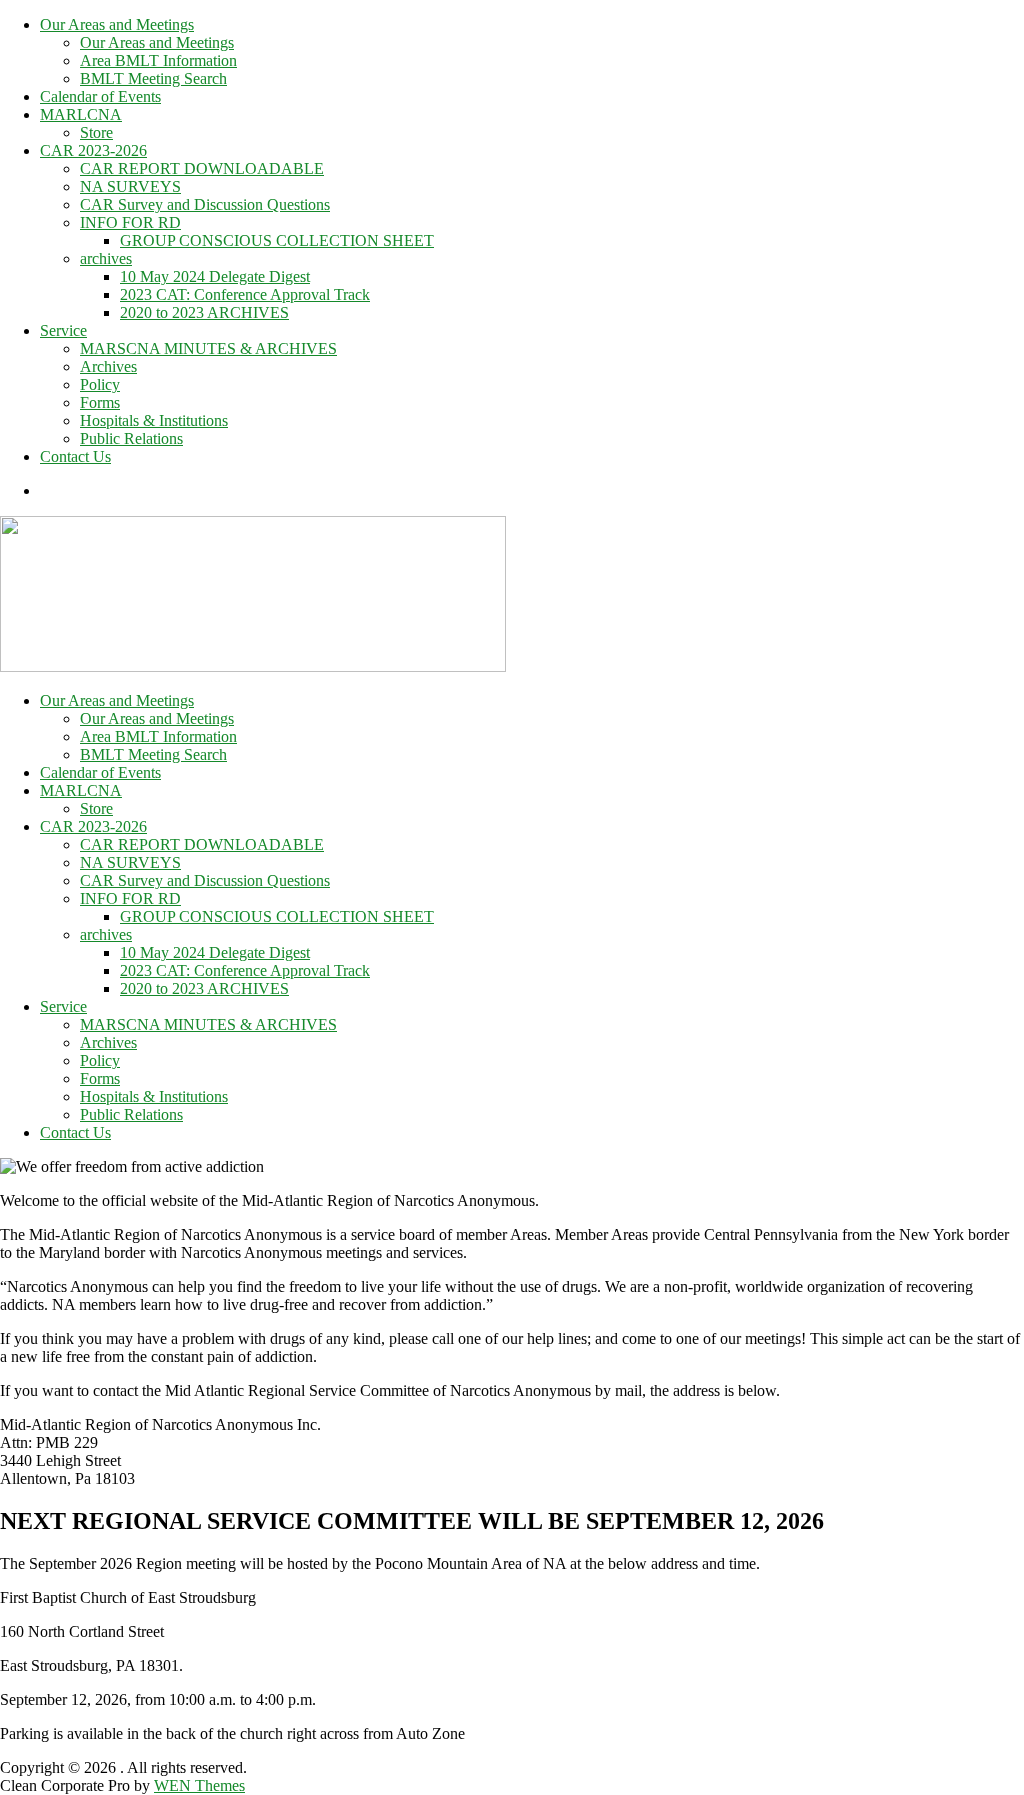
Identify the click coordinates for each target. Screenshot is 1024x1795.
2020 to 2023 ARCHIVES (204, 312)
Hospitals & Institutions (154, 420)
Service (63, 330)
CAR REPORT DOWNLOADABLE (202, 168)
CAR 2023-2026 (93, 150)
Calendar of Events (100, 96)
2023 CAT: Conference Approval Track (245, 294)
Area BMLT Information (158, 60)
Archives (108, 366)
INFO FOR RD (130, 222)
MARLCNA (81, 114)
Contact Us (75, 456)
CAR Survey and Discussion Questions (205, 204)
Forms (100, 402)
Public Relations (131, 438)
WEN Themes (199, 1785)
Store (96, 132)
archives (106, 258)
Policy (100, 384)
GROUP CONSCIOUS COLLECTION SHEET (277, 240)
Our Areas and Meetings (117, 24)
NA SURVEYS (130, 186)
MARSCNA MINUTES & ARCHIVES (208, 348)
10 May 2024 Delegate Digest (215, 276)
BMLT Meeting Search (153, 78)
